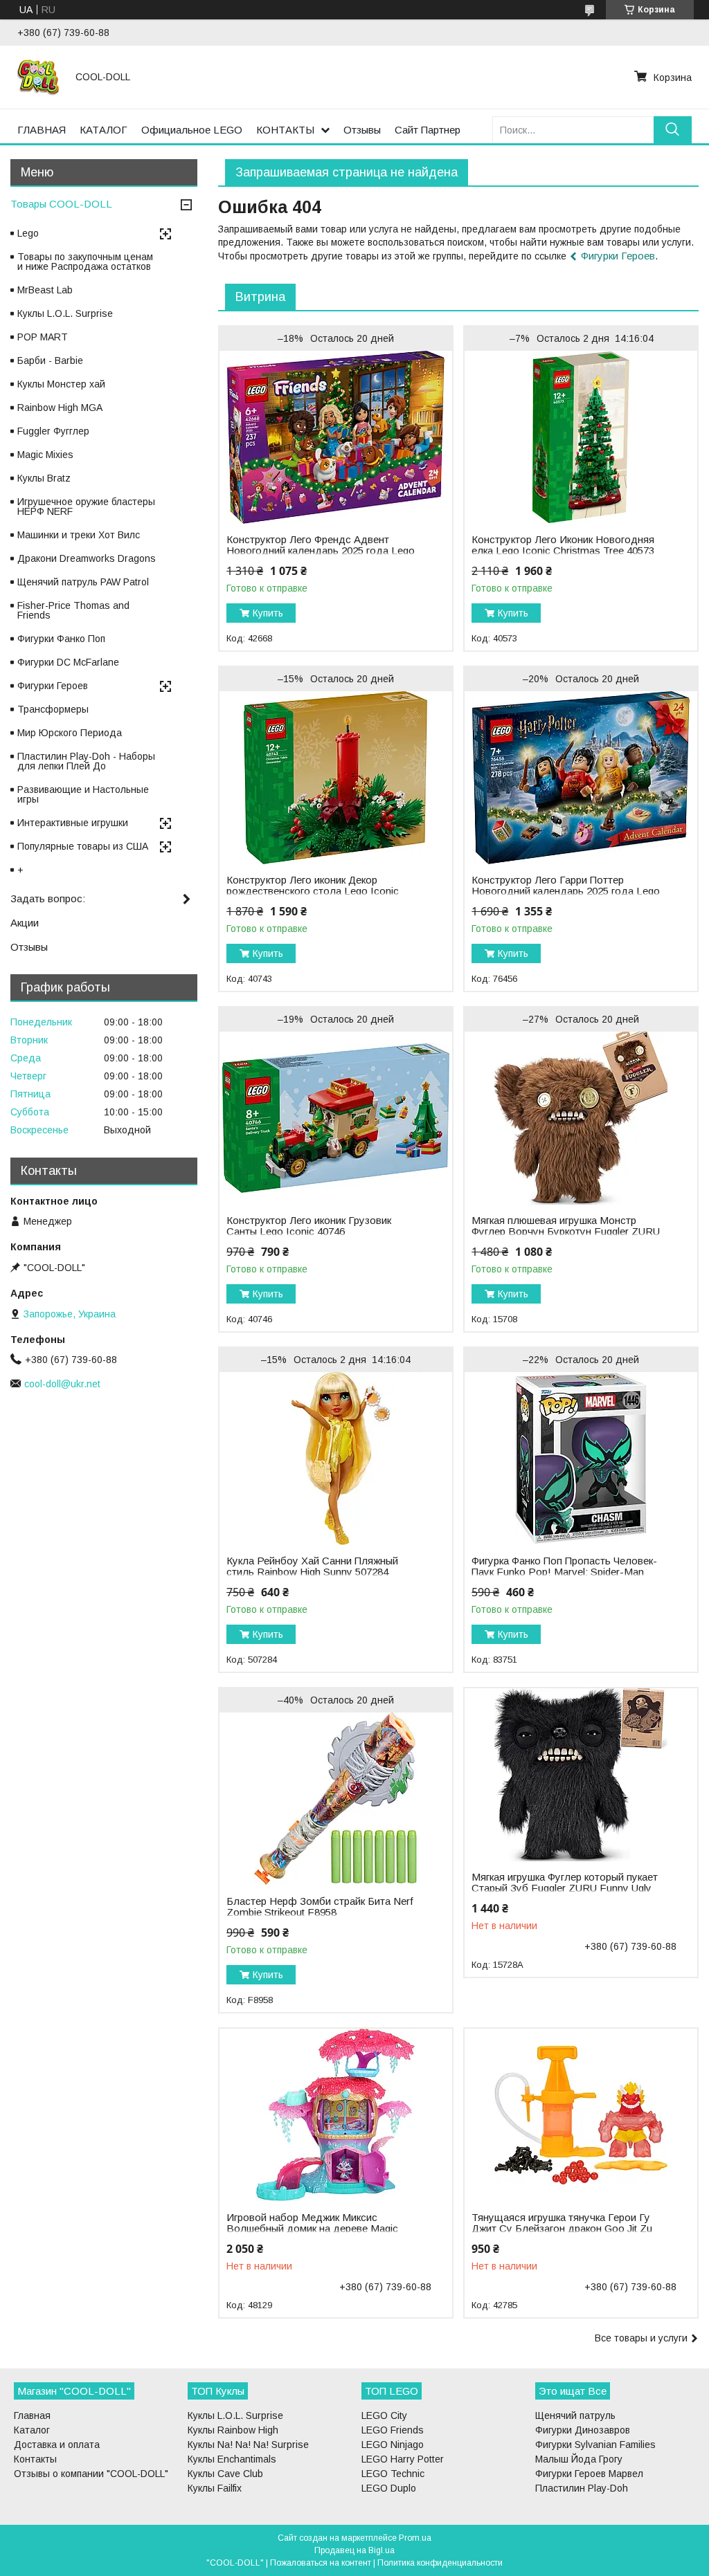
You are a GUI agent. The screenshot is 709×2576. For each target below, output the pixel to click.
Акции (25, 923)
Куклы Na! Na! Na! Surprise (248, 2445)
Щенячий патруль (575, 2415)
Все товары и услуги (641, 2338)
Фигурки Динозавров (583, 2430)
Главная (32, 2415)
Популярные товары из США (83, 846)
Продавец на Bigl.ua (354, 2550)
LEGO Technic (393, 2474)
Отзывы (362, 130)
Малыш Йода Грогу (579, 2459)
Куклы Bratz (44, 478)
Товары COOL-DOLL (61, 204)
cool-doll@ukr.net (62, 1384)
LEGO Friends (393, 2430)
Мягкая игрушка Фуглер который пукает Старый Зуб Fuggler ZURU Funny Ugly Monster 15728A (565, 1888)
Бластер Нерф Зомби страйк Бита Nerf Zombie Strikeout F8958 (320, 1907)
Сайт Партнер (428, 130)
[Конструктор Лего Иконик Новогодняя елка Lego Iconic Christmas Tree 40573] (581, 437)
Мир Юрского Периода (70, 733)
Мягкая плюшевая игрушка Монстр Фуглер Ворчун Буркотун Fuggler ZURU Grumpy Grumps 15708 (566, 1232)
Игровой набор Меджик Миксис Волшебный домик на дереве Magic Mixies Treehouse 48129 (312, 2229)
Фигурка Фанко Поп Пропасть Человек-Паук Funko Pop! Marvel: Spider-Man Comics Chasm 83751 (564, 1572)
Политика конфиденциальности (440, 2563)
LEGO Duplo (389, 2488)
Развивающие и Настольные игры (83, 794)
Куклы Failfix (215, 2488)
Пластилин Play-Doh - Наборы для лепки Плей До (86, 761)
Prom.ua (415, 2538)
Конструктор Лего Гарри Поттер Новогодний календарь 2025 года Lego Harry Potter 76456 (566, 891)
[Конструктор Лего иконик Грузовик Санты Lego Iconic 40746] (336, 1118)
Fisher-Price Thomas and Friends (73, 610)
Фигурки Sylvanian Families (595, 2445)
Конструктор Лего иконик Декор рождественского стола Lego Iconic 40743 (313, 891)
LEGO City (384, 2415)
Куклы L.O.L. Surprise (65, 313)
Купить (268, 613)
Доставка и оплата (57, 2445)
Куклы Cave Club (225, 2474)
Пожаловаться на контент (321, 2563)
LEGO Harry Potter (403, 2459)
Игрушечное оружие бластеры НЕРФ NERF (86, 506)
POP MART (43, 337)
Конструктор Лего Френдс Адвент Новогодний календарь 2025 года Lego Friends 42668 (321, 551)
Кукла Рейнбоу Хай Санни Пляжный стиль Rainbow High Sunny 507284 (312, 1566)
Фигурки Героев (618, 256)
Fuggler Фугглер (53, 431)
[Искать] (673, 130)
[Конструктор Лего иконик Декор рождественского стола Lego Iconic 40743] (336, 778)
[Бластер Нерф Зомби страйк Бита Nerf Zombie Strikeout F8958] (336, 1799)
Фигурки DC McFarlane (68, 662)
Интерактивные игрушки (73, 823)
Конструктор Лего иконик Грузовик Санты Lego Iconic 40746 (309, 1226)
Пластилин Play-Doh (582, 2488)
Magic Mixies (45, 455)
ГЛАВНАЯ (42, 130)
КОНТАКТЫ (285, 130)
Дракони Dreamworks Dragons (87, 558)
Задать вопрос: (48, 898)
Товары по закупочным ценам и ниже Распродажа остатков (85, 262)
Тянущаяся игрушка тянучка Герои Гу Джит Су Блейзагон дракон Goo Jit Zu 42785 (562, 2229)
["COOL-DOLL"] (38, 77)
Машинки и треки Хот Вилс (79, 535)
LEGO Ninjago (393, 2445)
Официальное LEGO (192, 130)
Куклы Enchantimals (232, 2459)
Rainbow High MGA (60, 408)
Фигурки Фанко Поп (61, 639)
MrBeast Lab (45, 290)
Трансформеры (53, 709)
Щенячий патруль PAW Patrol (83, 582)
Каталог (32, 2430)
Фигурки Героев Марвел (589, 2474)
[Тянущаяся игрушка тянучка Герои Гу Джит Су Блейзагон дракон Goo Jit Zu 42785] (581, 2115)
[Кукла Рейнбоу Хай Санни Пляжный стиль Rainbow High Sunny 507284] (336, 1459)
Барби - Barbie (50, 360)
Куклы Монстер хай (61, 384)
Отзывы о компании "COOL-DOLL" (91, 2474)
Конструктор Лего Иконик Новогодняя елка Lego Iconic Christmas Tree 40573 (563, 545)
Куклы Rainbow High (233, 2430)
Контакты (35, 2459)
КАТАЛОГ (104, 130)
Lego (28, 233)
